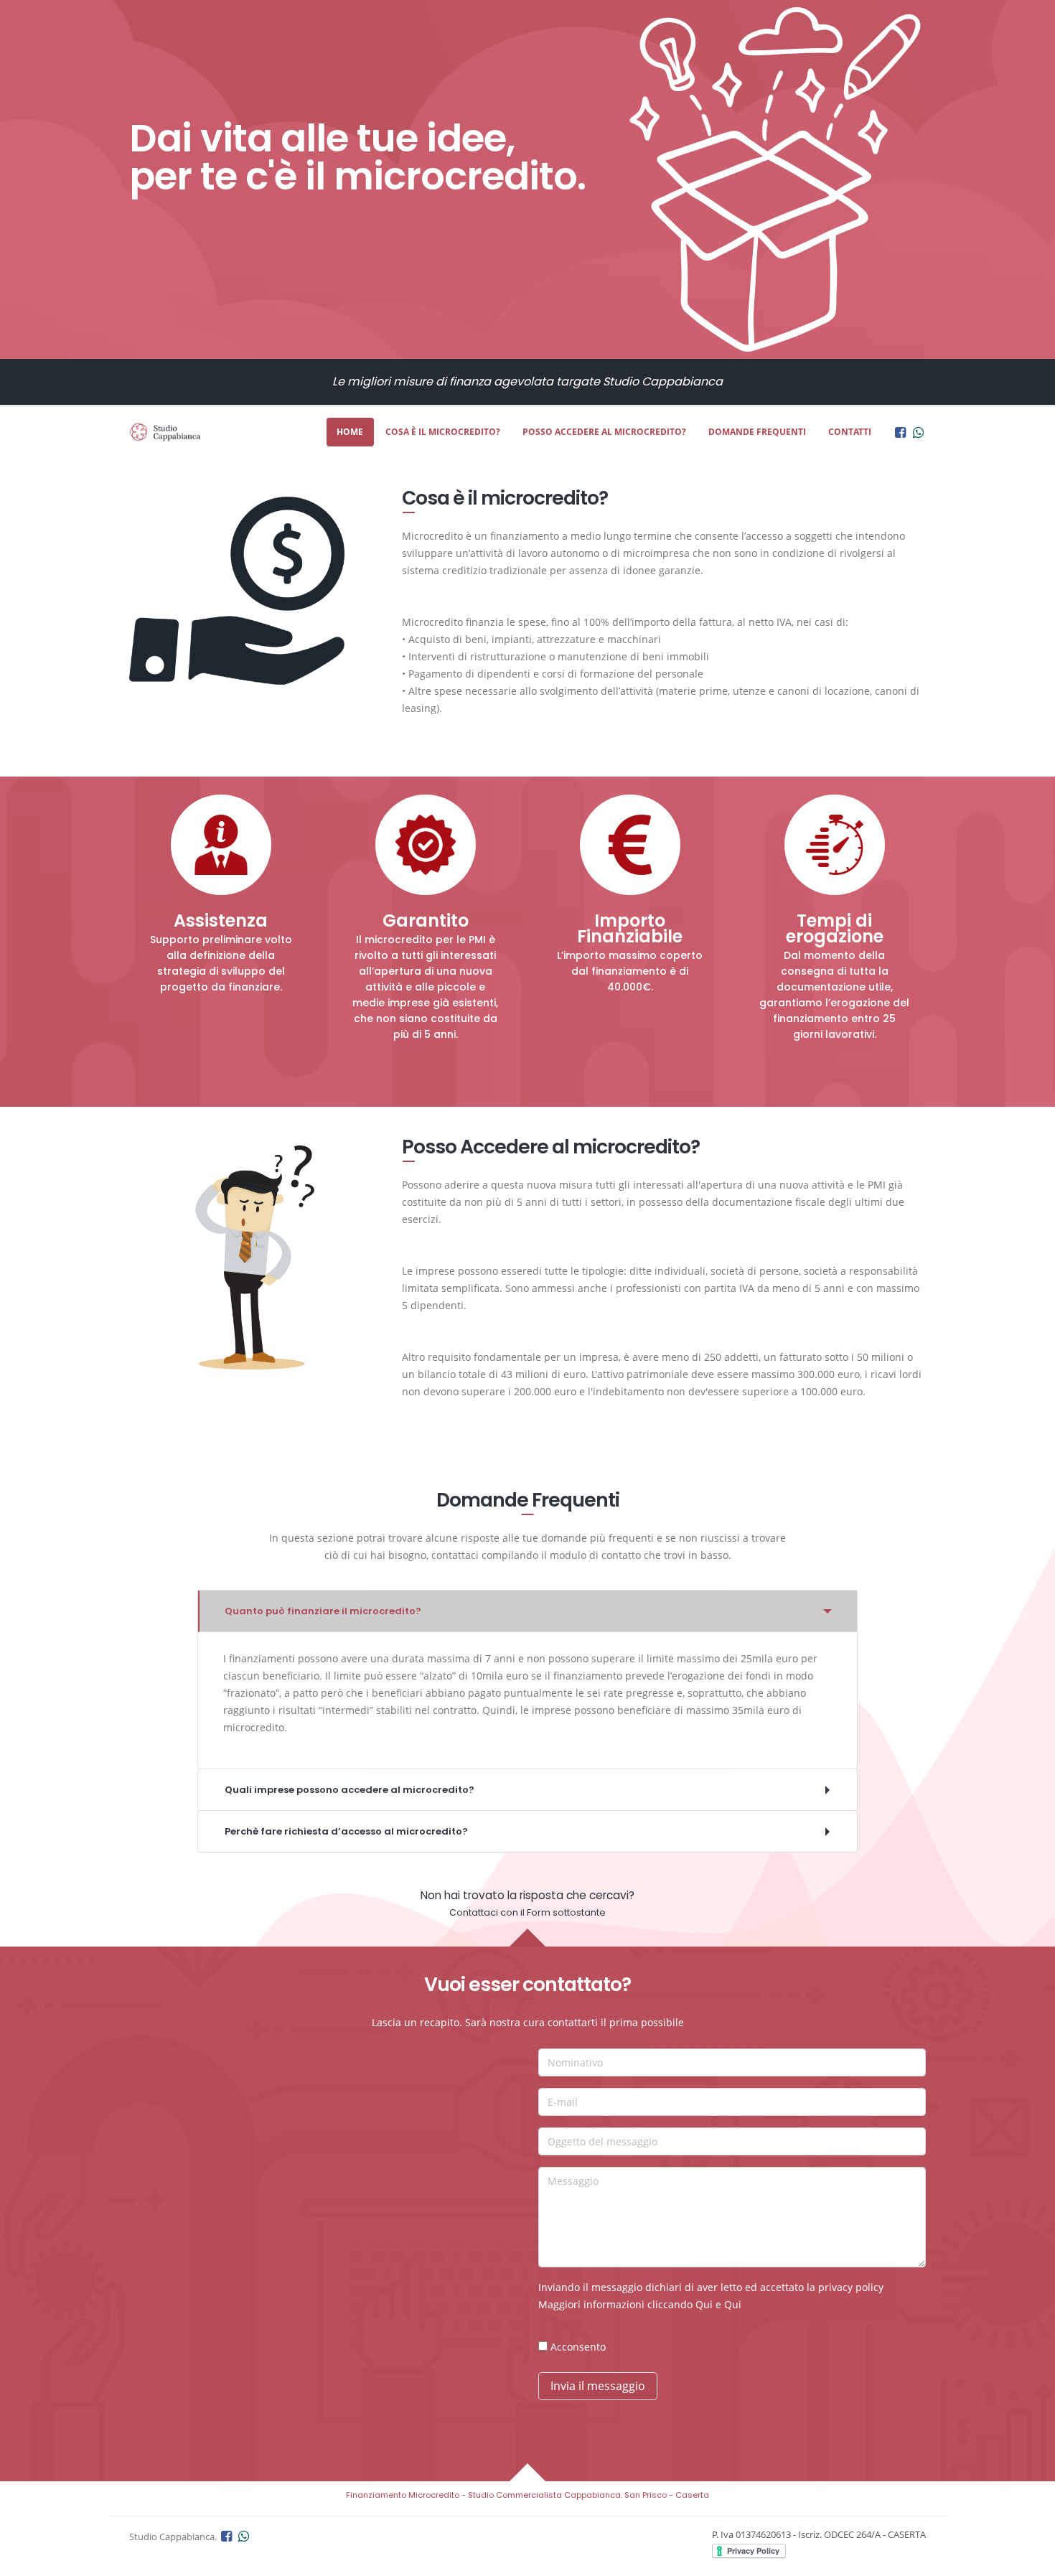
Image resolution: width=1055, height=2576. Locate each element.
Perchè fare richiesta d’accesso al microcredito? (346, 1831)
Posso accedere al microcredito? (604, 432)
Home (350, 432)
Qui (704, 2304)
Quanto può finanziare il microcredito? (323, 1611)
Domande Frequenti (757, 432)
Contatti (850, 432)
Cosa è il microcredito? (443, 432)
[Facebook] (900, 432)
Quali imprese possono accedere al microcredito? (350, 1790)
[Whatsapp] (918, 432)
